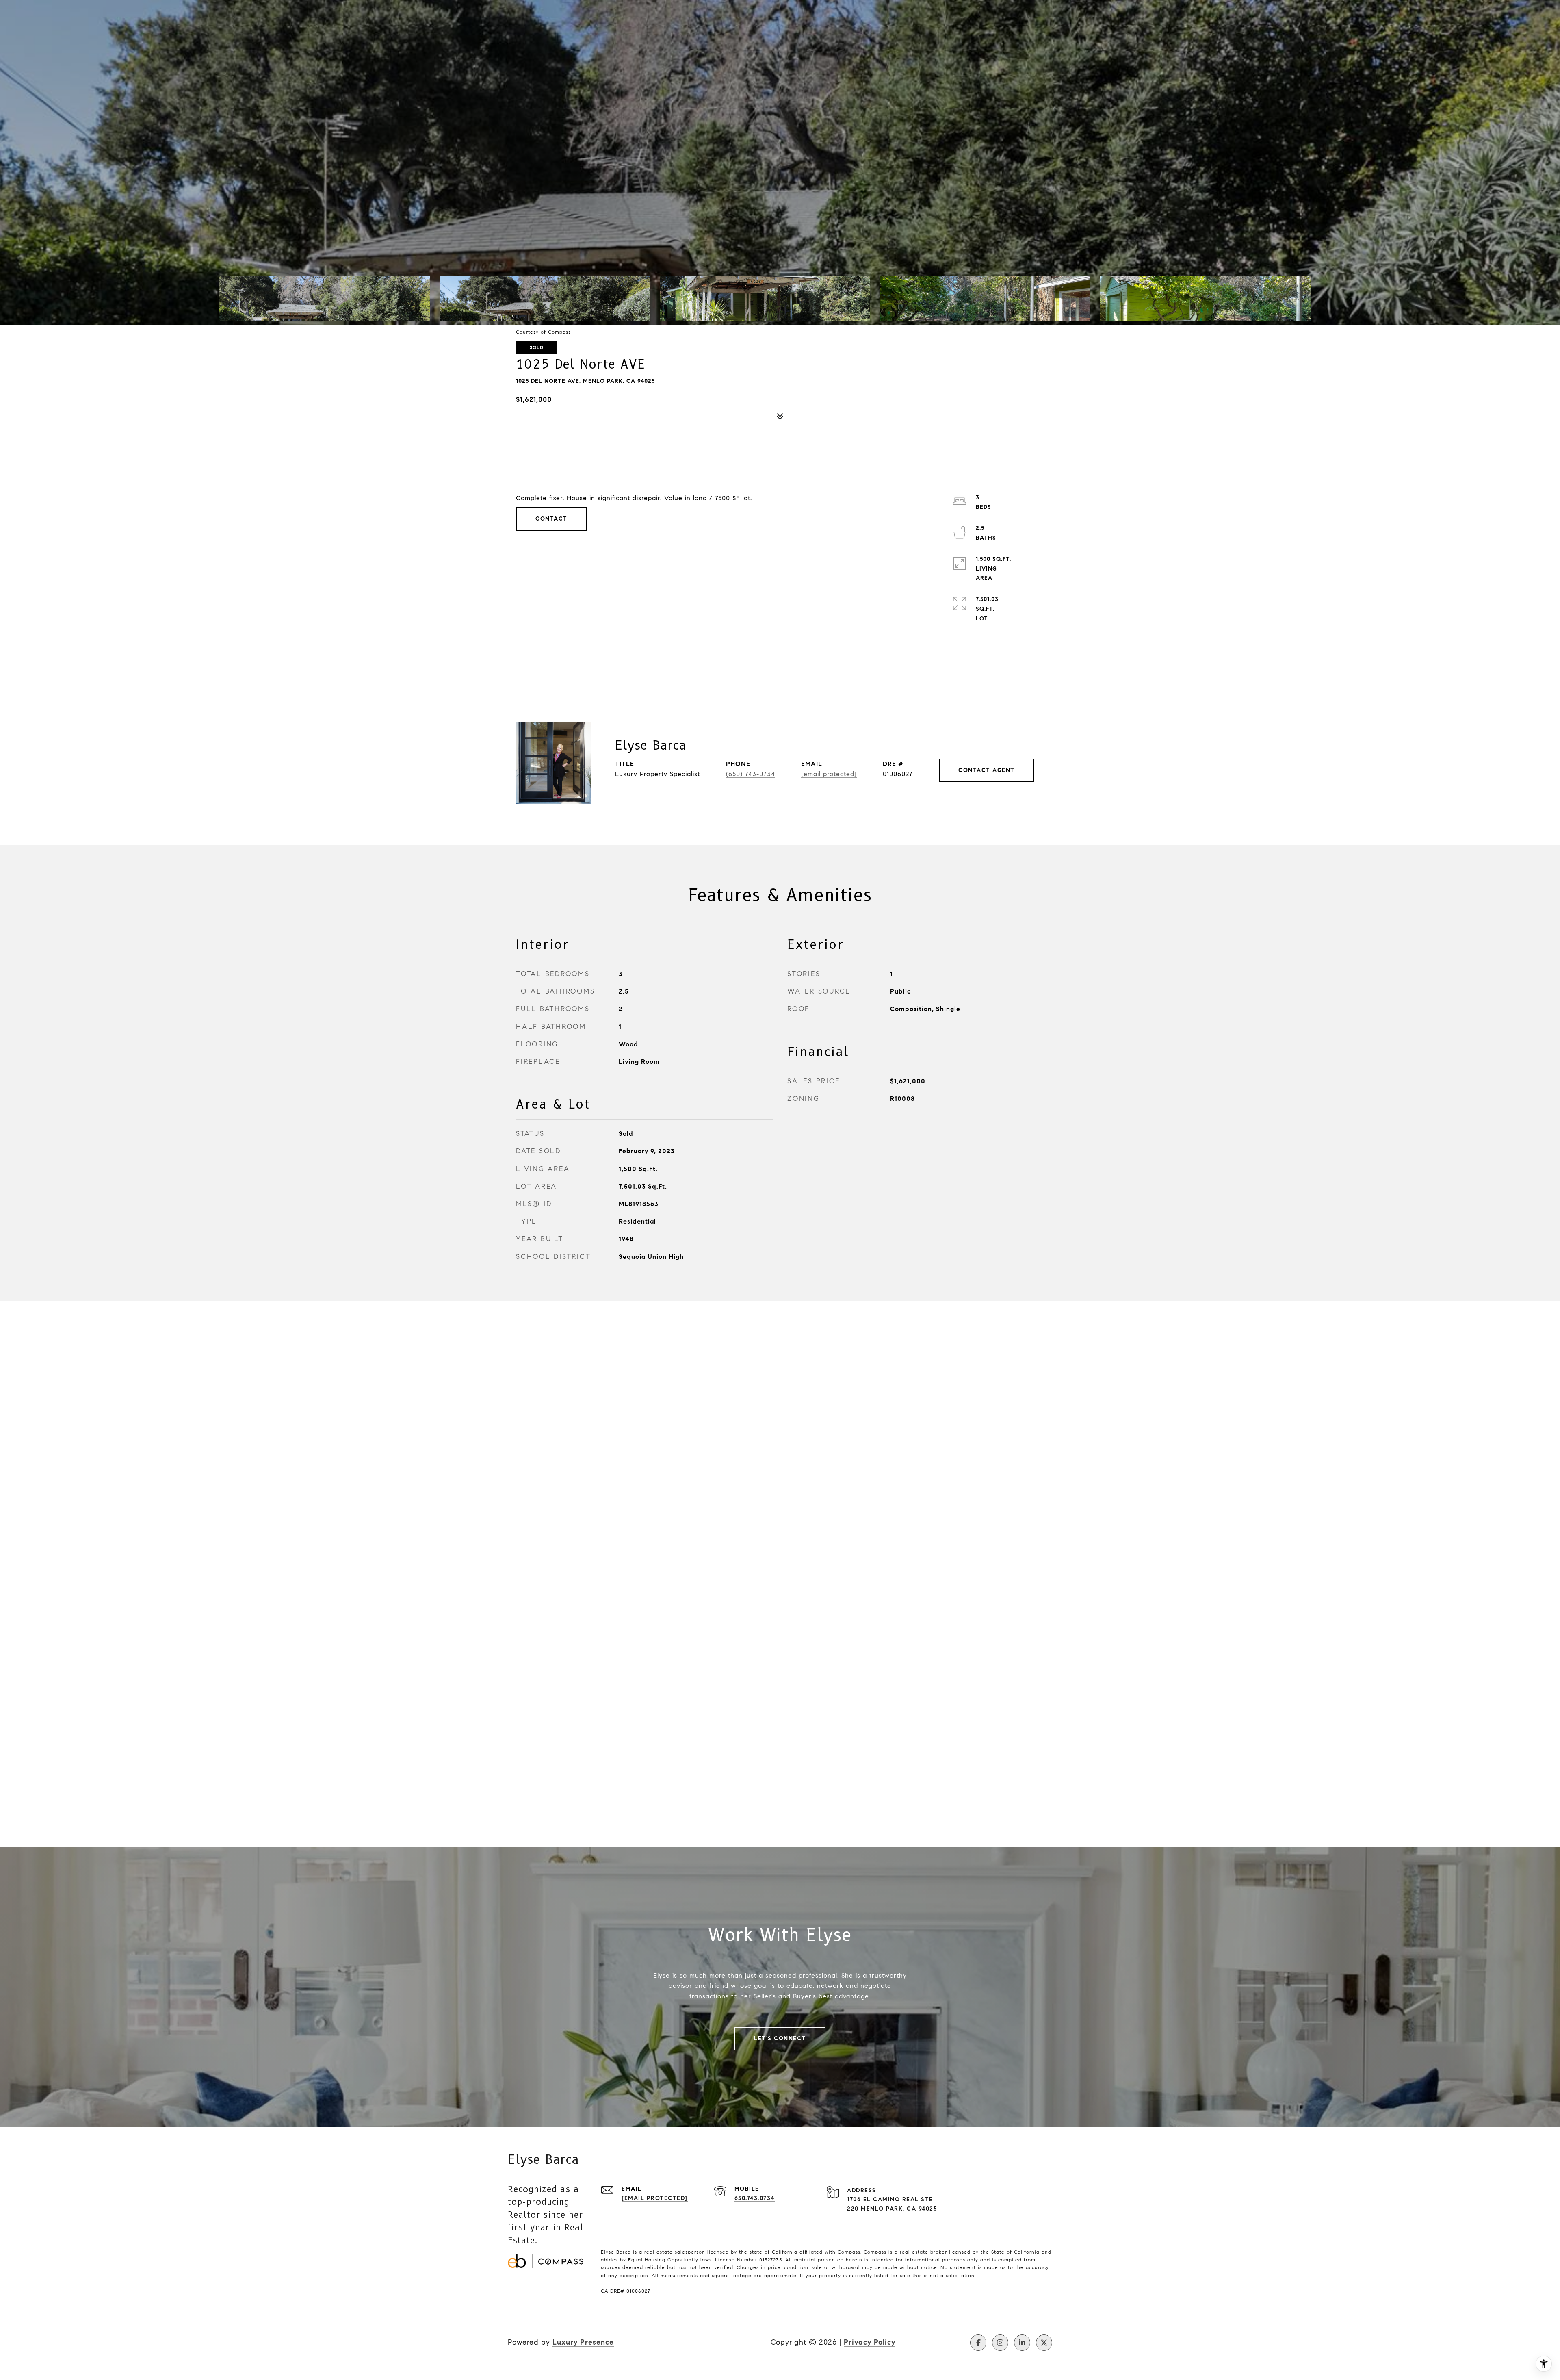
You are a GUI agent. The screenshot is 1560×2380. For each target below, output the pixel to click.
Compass (875, 2252)
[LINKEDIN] (1022, 2343)
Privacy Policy (870, 2342)
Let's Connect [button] (780, 2038)
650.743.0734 (755, 2198)
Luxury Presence (583, 2342)
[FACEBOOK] (978, 2343)
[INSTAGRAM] (1000, 2343)
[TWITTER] (1044, 2343)
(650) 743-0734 (751, 774)
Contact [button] (551, 519)
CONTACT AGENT (987, 770)
